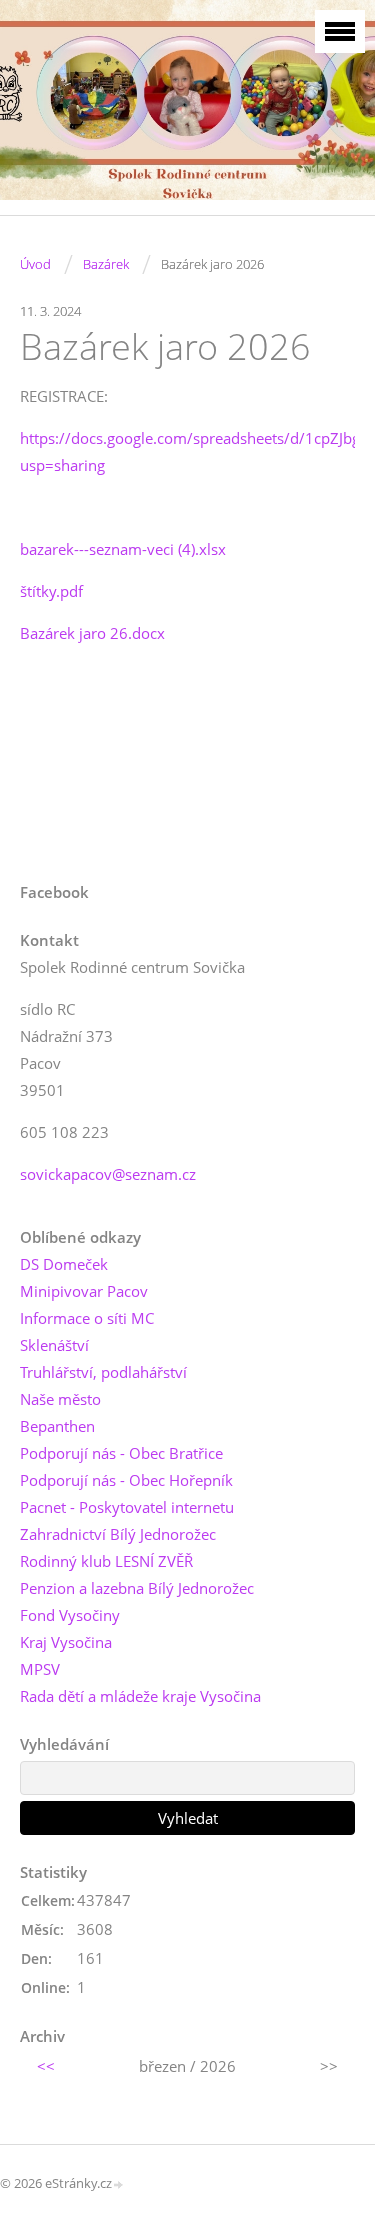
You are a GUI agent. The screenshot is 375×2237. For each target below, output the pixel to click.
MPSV (40, 1669)
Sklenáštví (54, 1345)
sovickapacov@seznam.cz (108, 1174)
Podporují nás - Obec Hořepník (126, 1480)
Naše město (60, 1399)
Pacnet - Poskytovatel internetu (127, 1507)
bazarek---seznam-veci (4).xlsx (123, 549)
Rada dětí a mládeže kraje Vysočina (140, 1696)
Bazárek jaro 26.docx (92, 633)
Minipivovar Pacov (84, 1291)
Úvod (35, 264)
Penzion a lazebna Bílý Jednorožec (137, 1588)
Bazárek (106, 264)
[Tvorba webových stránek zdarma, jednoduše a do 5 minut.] (119, 2184)
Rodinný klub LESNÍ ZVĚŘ (106, 1561)
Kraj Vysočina (66, 1642)
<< (46, 2066)
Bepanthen (57, 1426)
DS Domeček (64, 1264)
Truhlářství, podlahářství (103, 1372)
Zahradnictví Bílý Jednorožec (118, 1534)
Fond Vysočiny (70, 1615)
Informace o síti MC (87, 1318)
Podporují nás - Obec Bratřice (121, 1453)
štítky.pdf (51, 591)
